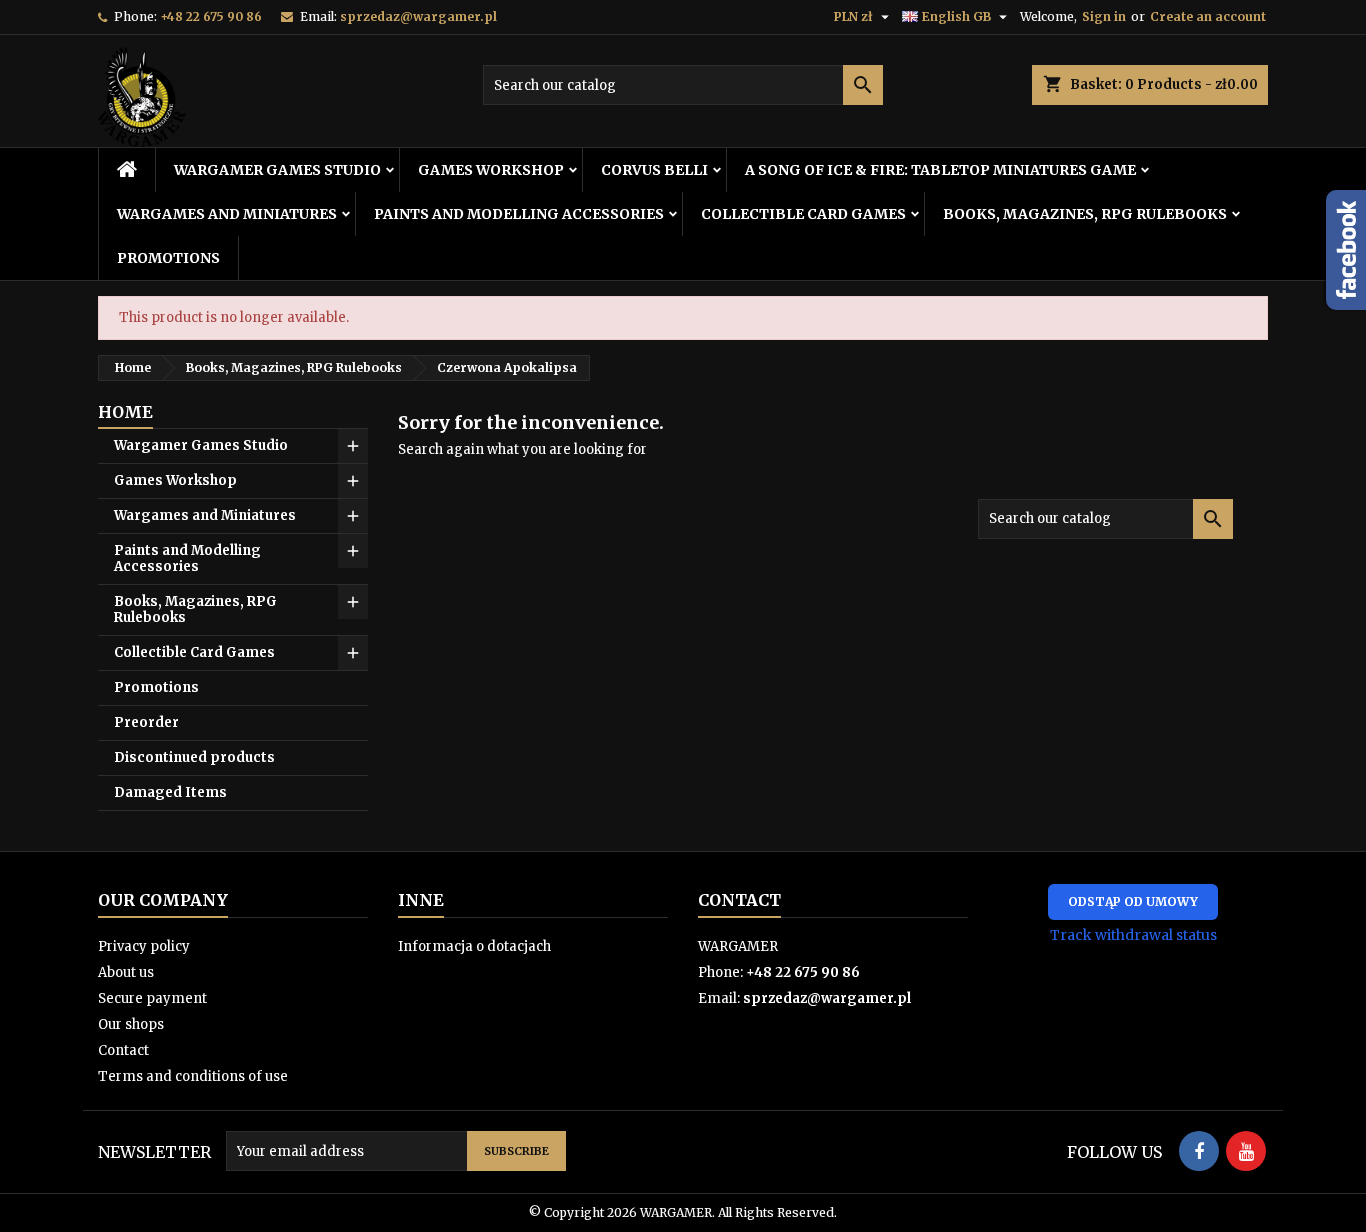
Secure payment (152, 998)
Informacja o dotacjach (474, 946)
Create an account (1208, 16)
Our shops (131, 1024)
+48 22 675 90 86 (211, 16)
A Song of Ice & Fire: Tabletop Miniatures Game (940, 170)
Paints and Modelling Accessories (519, 214)
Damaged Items (170, 792)
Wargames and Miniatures (227, 214)
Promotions (168, 258)
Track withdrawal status (1133, 935)
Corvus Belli (654, 170)
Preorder (146, 722)
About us (126, 972)
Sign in (1104, 16)
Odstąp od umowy (1133, 901)
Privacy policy (144, 946)
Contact (123, 1050)
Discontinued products (194, 757)
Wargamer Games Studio (277, 170)
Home (125, 412)
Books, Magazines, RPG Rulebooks (1085, 214)
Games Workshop (491, 170)
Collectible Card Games (803, 214)
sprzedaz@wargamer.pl (418, 16)
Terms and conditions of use (193, 1076)
